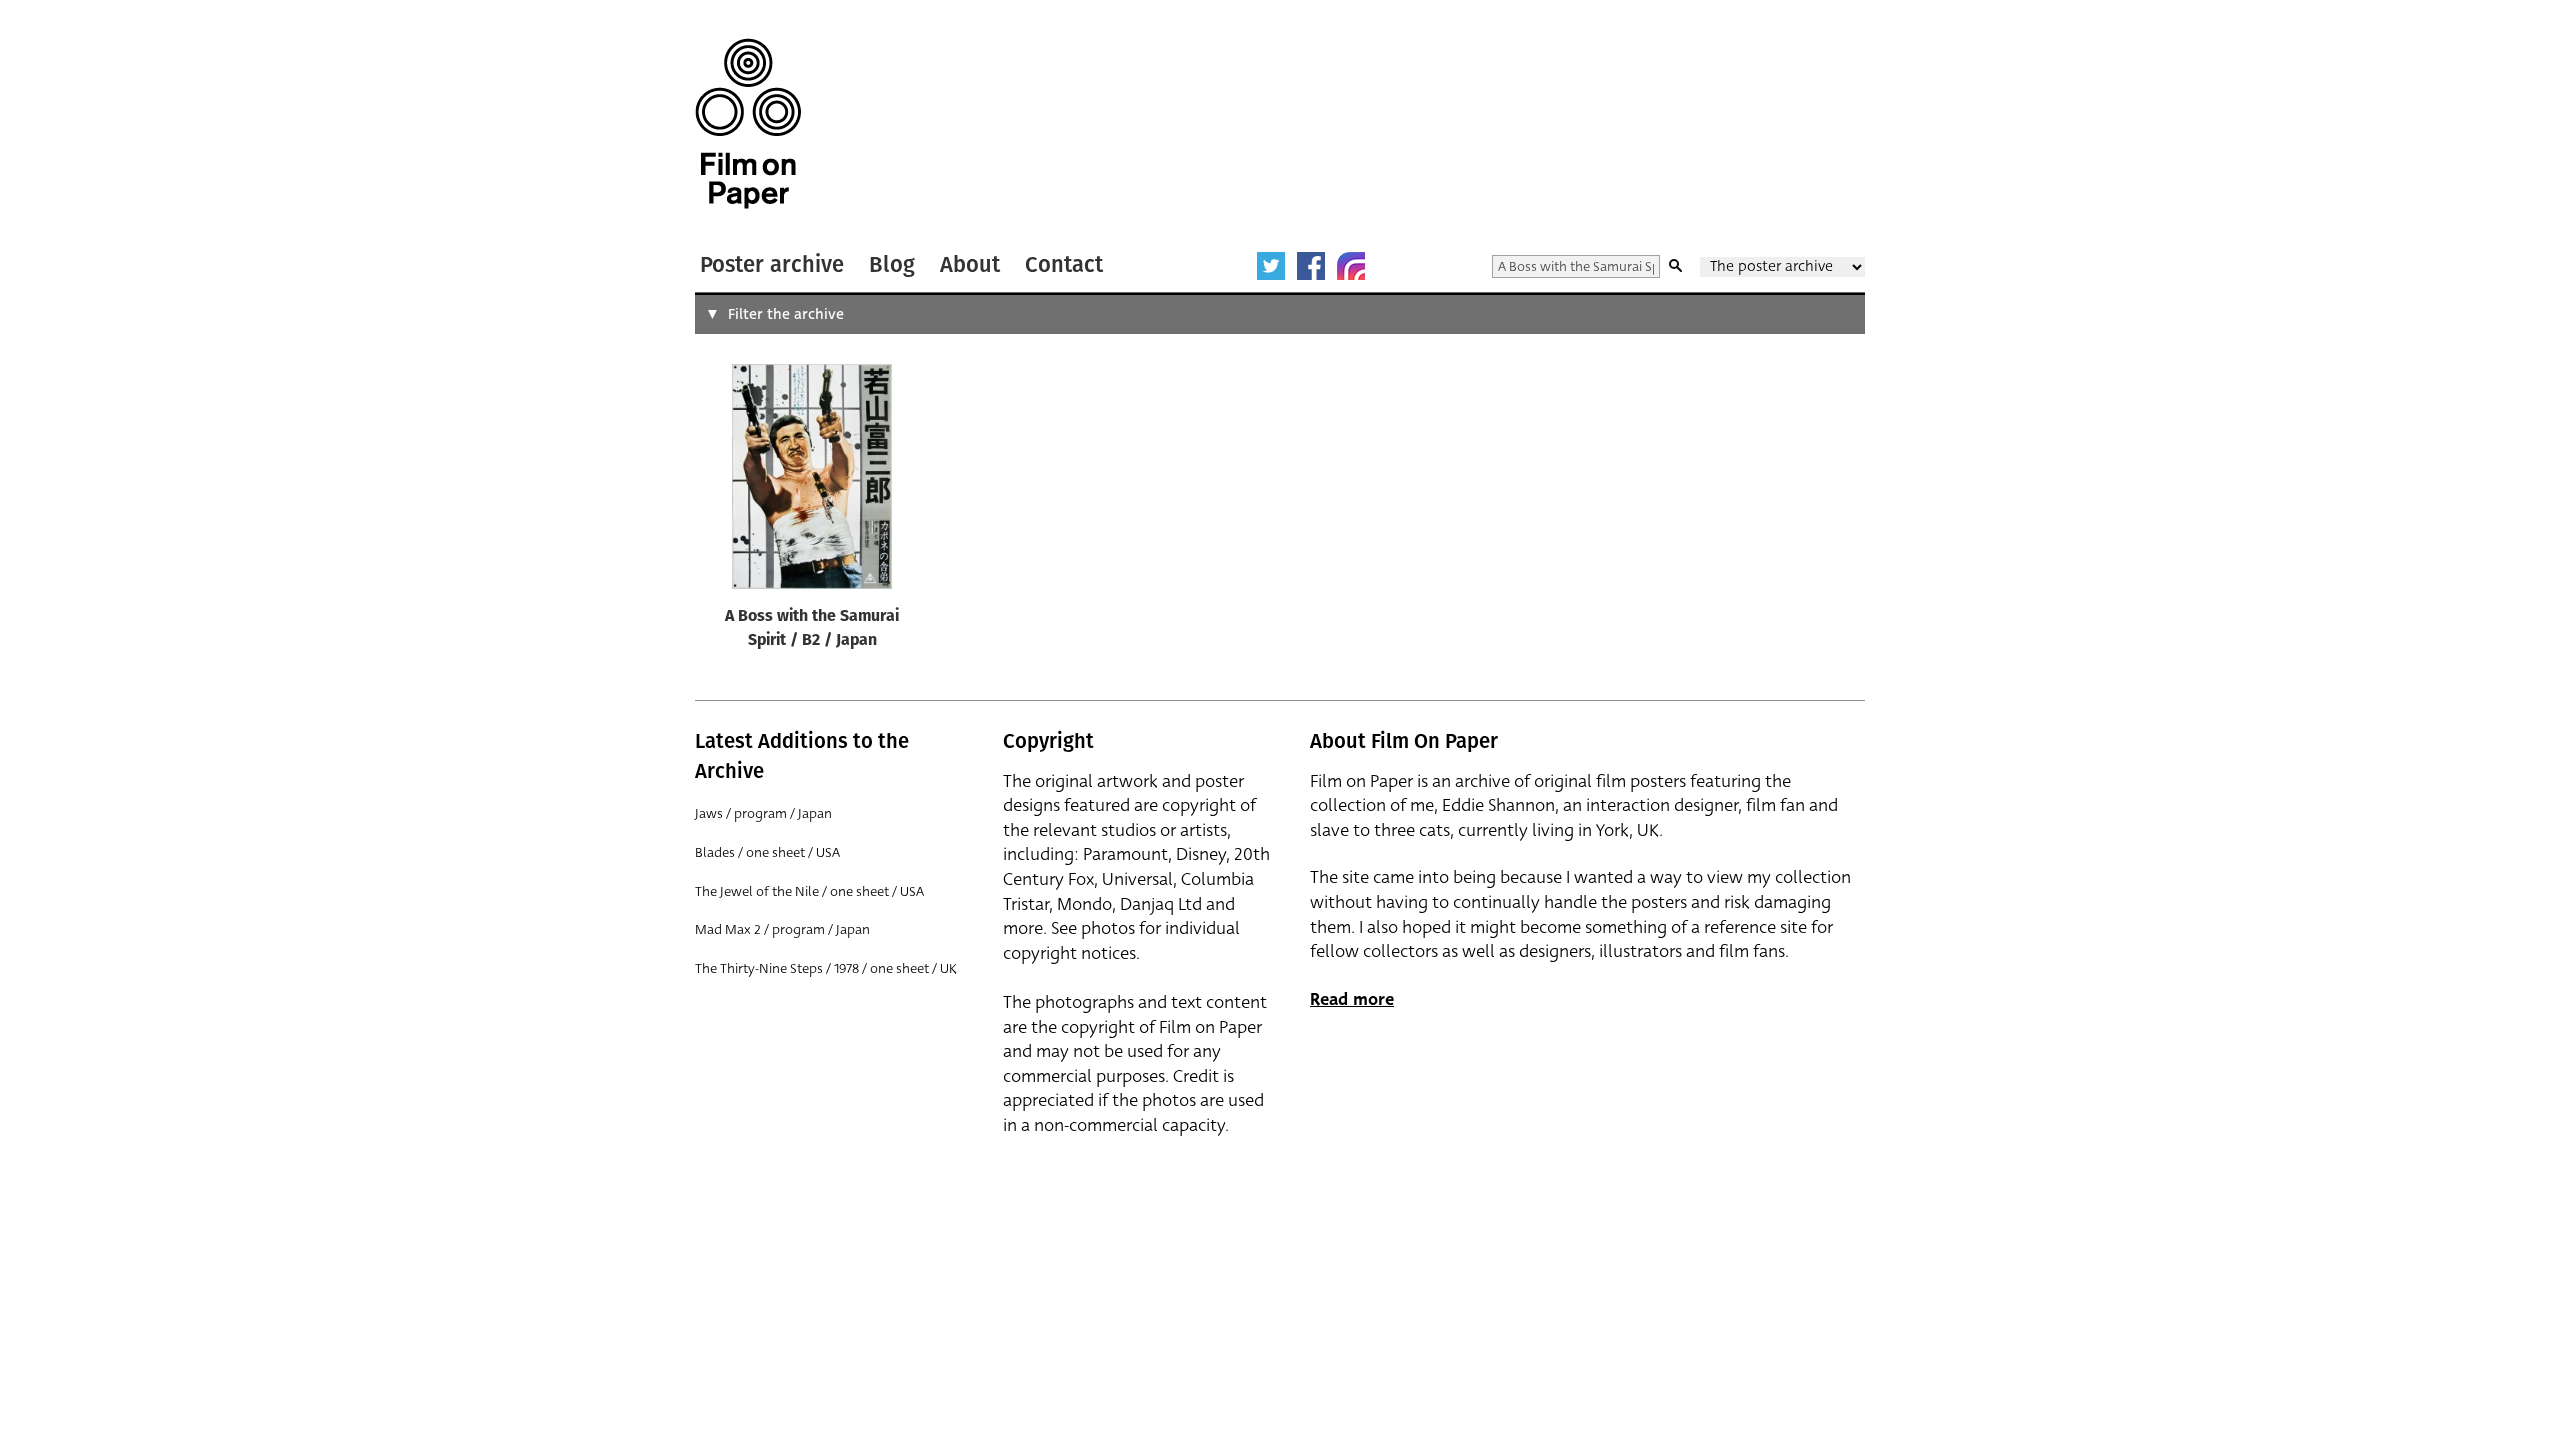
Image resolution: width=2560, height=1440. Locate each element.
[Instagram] (1351, 266)
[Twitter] (1271, 266)
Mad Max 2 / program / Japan (782, 929)
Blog (892, 264)
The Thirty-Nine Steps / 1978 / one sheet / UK (826, 968)
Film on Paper (748, 123)
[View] (812, 481)
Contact (1064, 264)
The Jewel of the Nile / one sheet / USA (809, 891)
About (970, 264)
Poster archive (772, 264)
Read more (1352, 999)
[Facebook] (1311, 266)
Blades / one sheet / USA (767, 852)
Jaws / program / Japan (763, 813)
